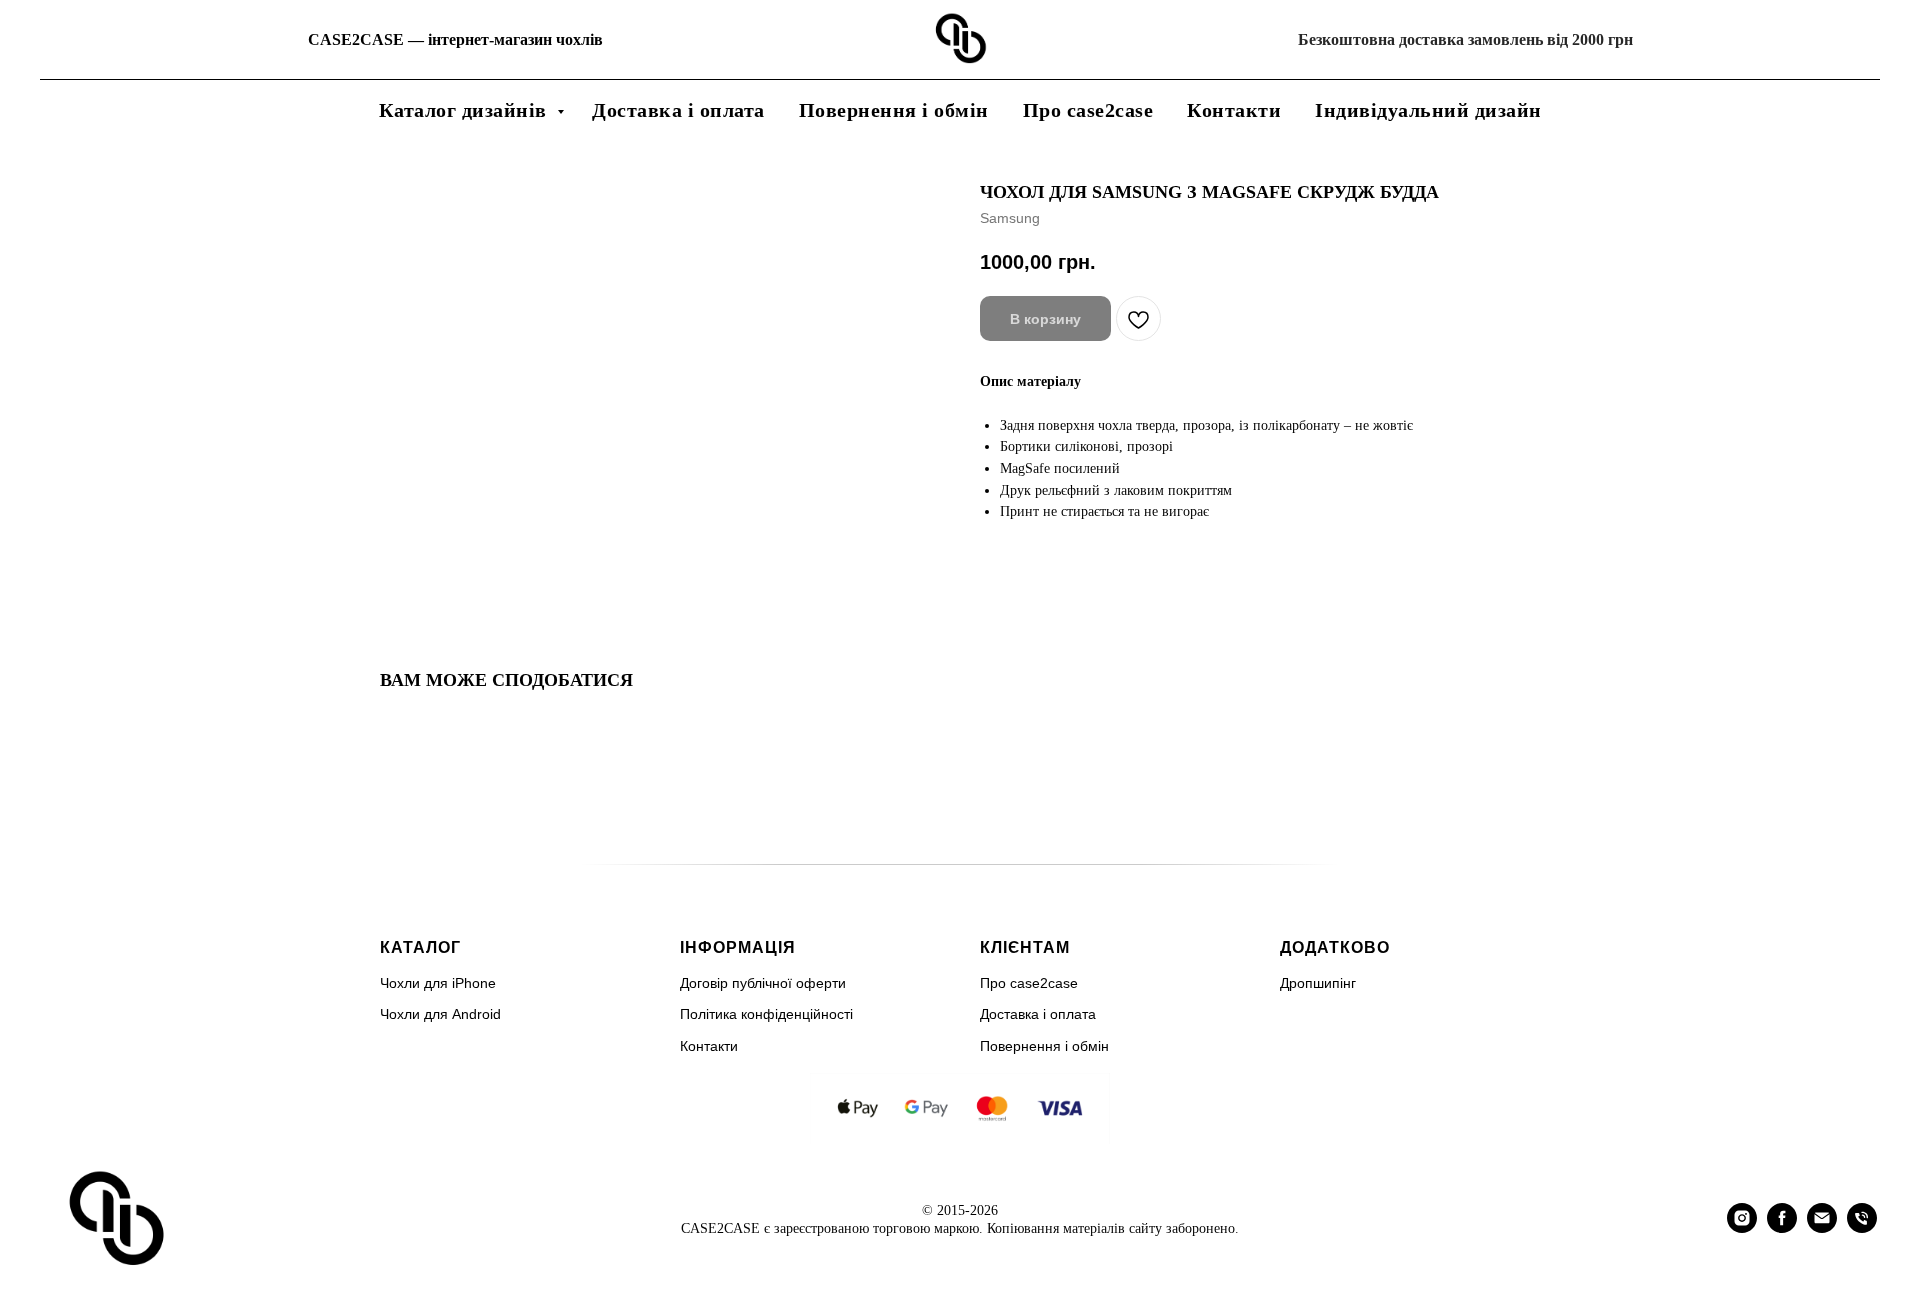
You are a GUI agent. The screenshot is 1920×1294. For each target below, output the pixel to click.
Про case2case (1088, 110)
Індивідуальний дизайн (1428, 110)
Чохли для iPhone (438, 983)
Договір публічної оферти (763, 983)
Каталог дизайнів (466, 110)
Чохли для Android (440, 1014)
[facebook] (1782, 1227)
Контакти (1234, 110)
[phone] (1862, 1227)
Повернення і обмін (894, 110)
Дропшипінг (1318, 983)
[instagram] (1742, 1227)
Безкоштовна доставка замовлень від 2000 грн (1465, 39)
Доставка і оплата (678, 110)
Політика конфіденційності (766, 1014)
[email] (1822, 1227)
